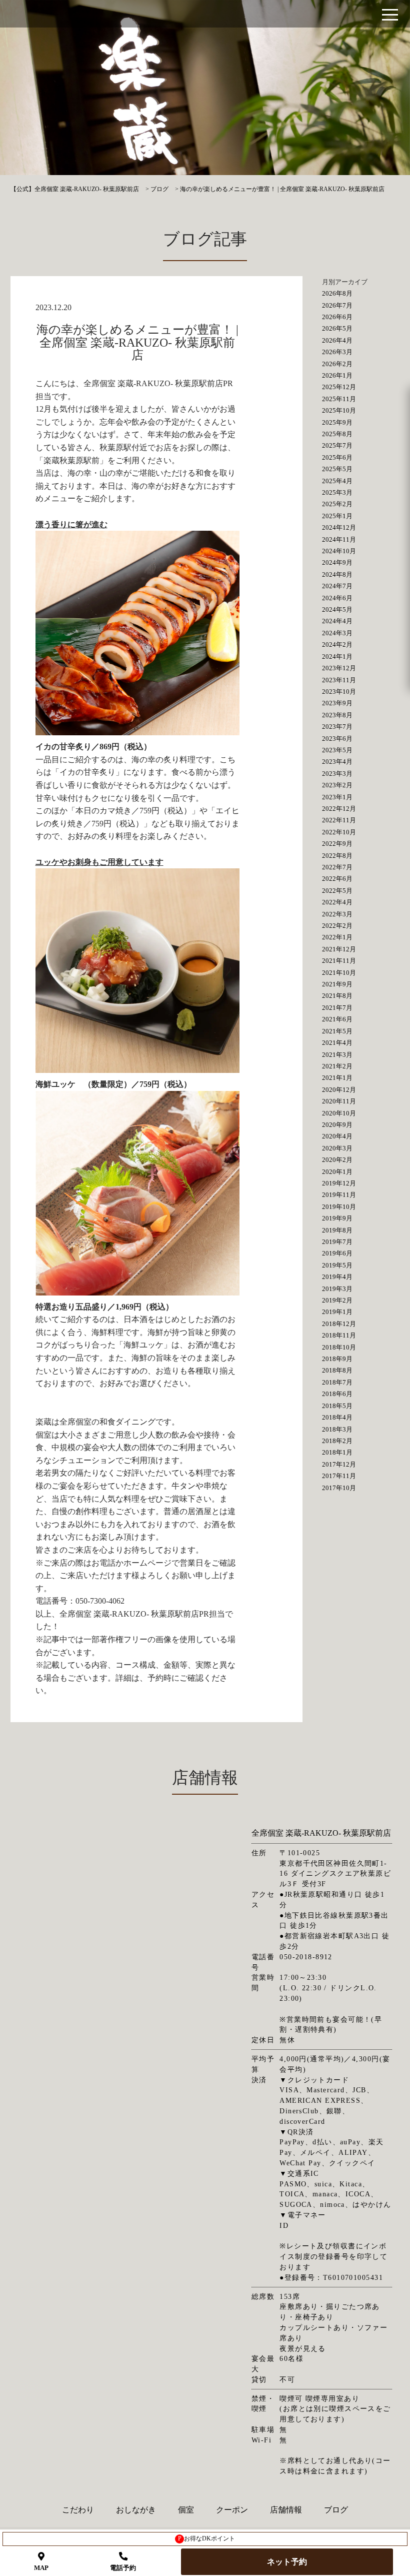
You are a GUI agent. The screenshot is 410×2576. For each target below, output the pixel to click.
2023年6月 (337, 739)
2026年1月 (337, 375)
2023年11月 (339, 680)
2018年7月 (337, 1382)
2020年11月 (339, 1101)
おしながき (136, 2510)
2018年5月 (337, 1406)
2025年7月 (337, 445)
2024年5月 (337, 609)
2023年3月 (337, 774)
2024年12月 (339, 527)
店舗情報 (286, 2510)
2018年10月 (339, 1347)
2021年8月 (337, 996)
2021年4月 (337, 1043)
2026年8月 (337, 293)
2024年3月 (337, 633)
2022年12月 (339, 809)
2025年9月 (337, 422)
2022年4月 (337, 902)
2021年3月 (337, 1055)
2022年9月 (337, 844)
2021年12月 (339, 949)
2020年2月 (337, 1160)
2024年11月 (339, 539)
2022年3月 (337, 914)
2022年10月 (339, 832)
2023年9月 (337, 703)
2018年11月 (339, 1335)
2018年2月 (337, 1441)
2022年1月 (337, 937)
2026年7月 (337, 305)
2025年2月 (337, 504)
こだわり (78, 2510)
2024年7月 (337, 586)
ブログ (336, 2510)
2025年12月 (339, 387)
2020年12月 (339, 1090)
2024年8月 (337, 574)
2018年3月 (337, 1429)
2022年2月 (337, 926)
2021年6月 (337, 1019)
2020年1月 (337, 1172)
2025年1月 (337, 516)
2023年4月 (337, 762)
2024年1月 (337, 657)
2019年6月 (337, 1253)
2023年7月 (337, 727)
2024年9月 (337, 562)
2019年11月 (339, 1195)
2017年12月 (339, 1464)
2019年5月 (337, 1265)
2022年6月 (337, 879)
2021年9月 (337, 984)
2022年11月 (339, 820)
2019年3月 (337, 1289)
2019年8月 (337, 1230)
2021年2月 (337, 1066)
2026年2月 (337, 364)
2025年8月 (337, 434)
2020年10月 (339, 1113)
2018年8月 (337, 1370)
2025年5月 (337, 469)
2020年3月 (337, 1148)
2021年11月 (339, 961)
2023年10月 (339, 692)
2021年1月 (337, 1078)
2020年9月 (337, 1125)
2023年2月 (337, 785)
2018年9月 (337, 1359)
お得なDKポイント (207, 2538)
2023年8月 (337, 715)
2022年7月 (337, 867)
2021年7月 (337, 1008)
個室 (186, 2510)
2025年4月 (337, 481)
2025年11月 (339, 399)
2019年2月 (337, 1300)
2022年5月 (337, 891)
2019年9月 (337, 1218)
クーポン (232, 2510)
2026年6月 (337, 317)
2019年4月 (337, 1277)
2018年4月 (337, 1417)
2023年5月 (337, 750)
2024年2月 (337, 645)
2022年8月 (337, 856)
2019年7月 (337, 1242)
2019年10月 (339, 1207)
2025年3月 (337, 492)
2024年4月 (337, 621)
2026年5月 (337, 328)
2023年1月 (337, 797)
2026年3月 (337, 352)
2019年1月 (337, 1312)
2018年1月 (337, 1452)
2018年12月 (339, 1324)
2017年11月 (339, 1476)
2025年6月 (337, 457)
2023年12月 (339, 668)
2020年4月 (337, 1136)
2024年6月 (337, 598)
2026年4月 (337, 340)
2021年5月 (337, 1031)
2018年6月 (337, 1394)
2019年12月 (339, 1183)
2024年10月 (339, 551)
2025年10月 (339, 410)
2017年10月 (339, 1488)
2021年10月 (339, 973)
